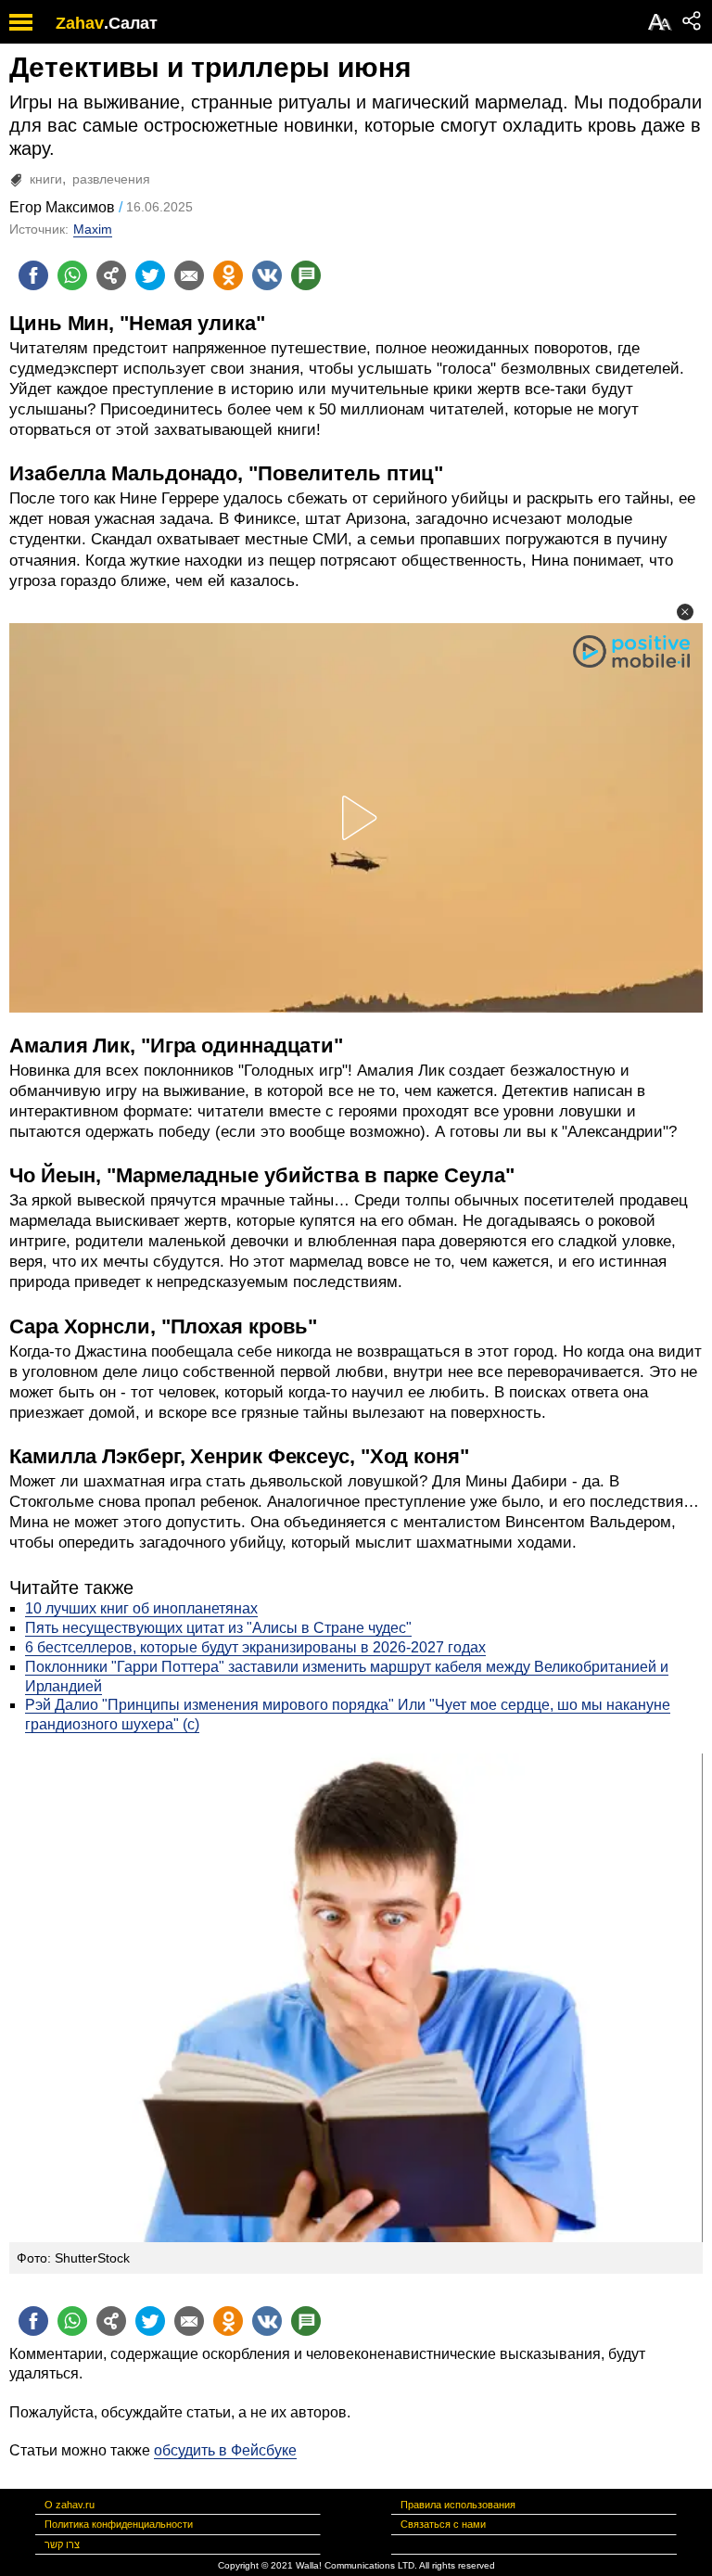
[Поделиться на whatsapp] (72, 275)
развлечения (111, 179)
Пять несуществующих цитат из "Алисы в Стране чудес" (218, 1628)
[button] (685, 612)
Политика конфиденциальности (119, 2524)
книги (46, 179)
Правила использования (458, 2505)
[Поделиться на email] (189, 275)
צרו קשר (62, 2544)
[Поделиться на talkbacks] (306, 275)
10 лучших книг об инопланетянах (141, 1608)
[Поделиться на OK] (228, 275)
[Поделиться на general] (111, 275)
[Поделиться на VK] (267, 275)
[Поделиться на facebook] (33, 275)
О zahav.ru (70, 2505)
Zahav (80, 23)
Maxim (93, 229)
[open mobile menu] (21, 22)
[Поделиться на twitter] (150, 275)
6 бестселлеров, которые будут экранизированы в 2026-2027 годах (255, 1647)
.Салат (131, 23)
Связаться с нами (443, 2524)
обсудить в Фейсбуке (225, 2450)
